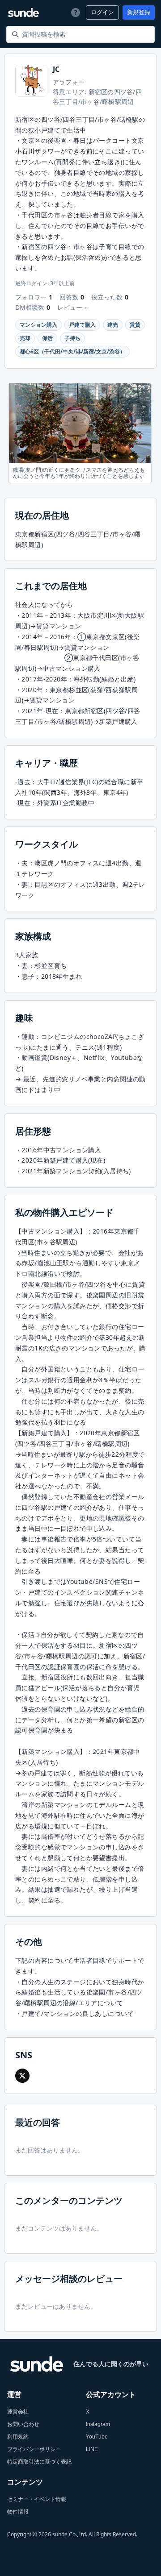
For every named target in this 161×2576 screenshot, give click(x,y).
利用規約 (18, 2437)
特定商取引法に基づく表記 (39, 2462)
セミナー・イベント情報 (37, 2499)
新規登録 (139, 12)
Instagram (98, 2424)
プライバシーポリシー (34, 2449)
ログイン (102, 12)
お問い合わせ (23, 2424)
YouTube (97, 2437)
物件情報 (18, 2512)
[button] (22, 2076)
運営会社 (18, 2412)
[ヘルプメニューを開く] (75, 12)
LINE (92, 2449)
